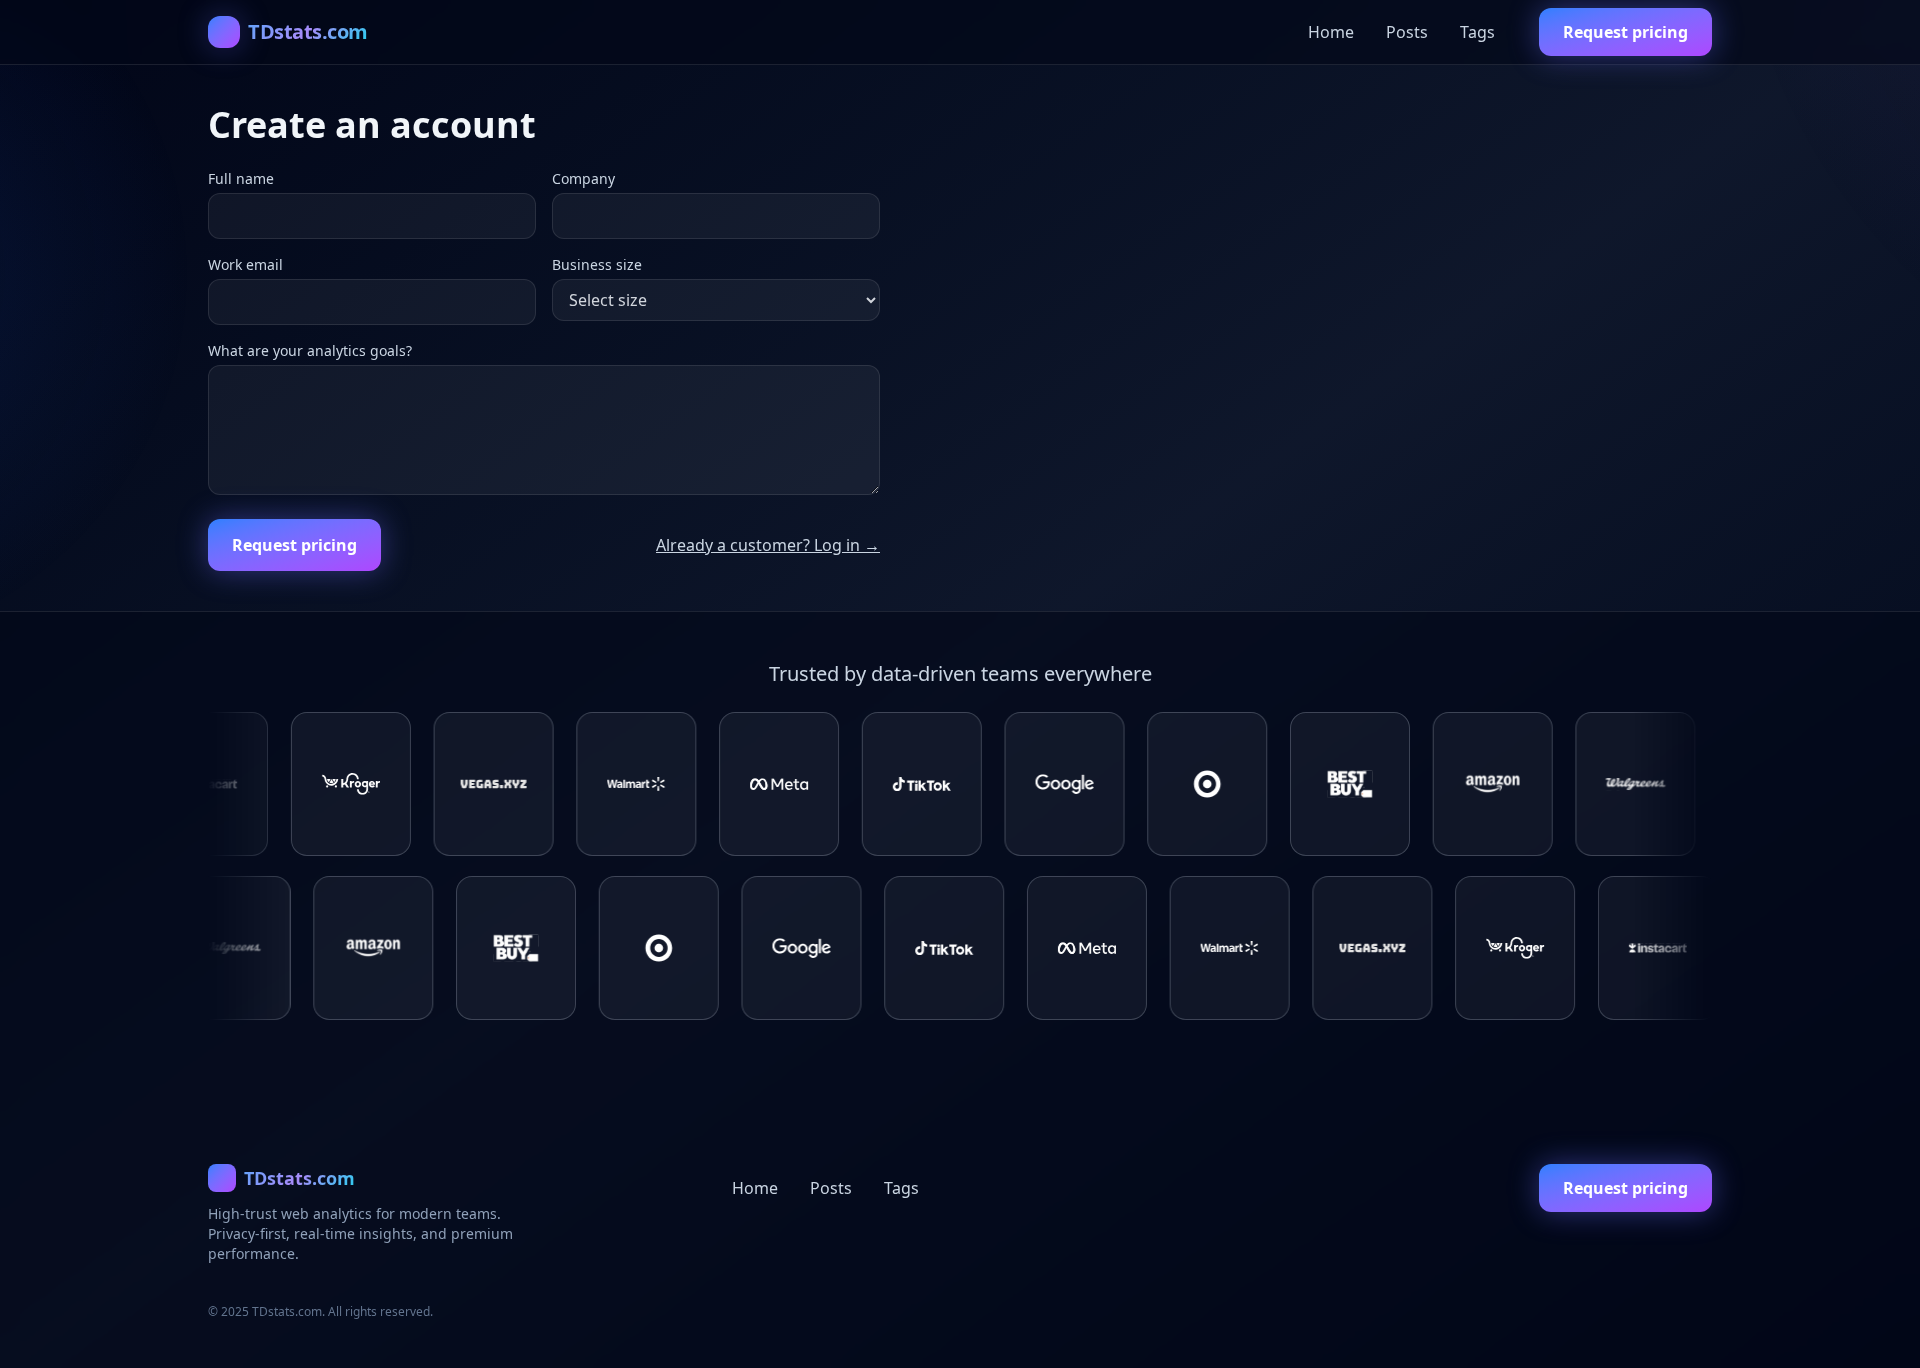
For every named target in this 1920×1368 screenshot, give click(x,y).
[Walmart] (547, 784)
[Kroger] (262, 784)
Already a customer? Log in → (768, 545)
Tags (1477, 32)
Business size (597, 264)
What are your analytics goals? (310, 350)
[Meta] (690, 784)
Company (583, 178)
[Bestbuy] (1261, 784)
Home (1331, 32)
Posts (1407, 32)
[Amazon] (1404, 784)
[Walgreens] (1546, 784)
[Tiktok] (833, 784)
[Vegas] (405, 784)
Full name (241, 178)
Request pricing (1625, 32)
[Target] (1118, 784)
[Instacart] (1689, 784)
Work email (245, 264)
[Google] (976, 784)
